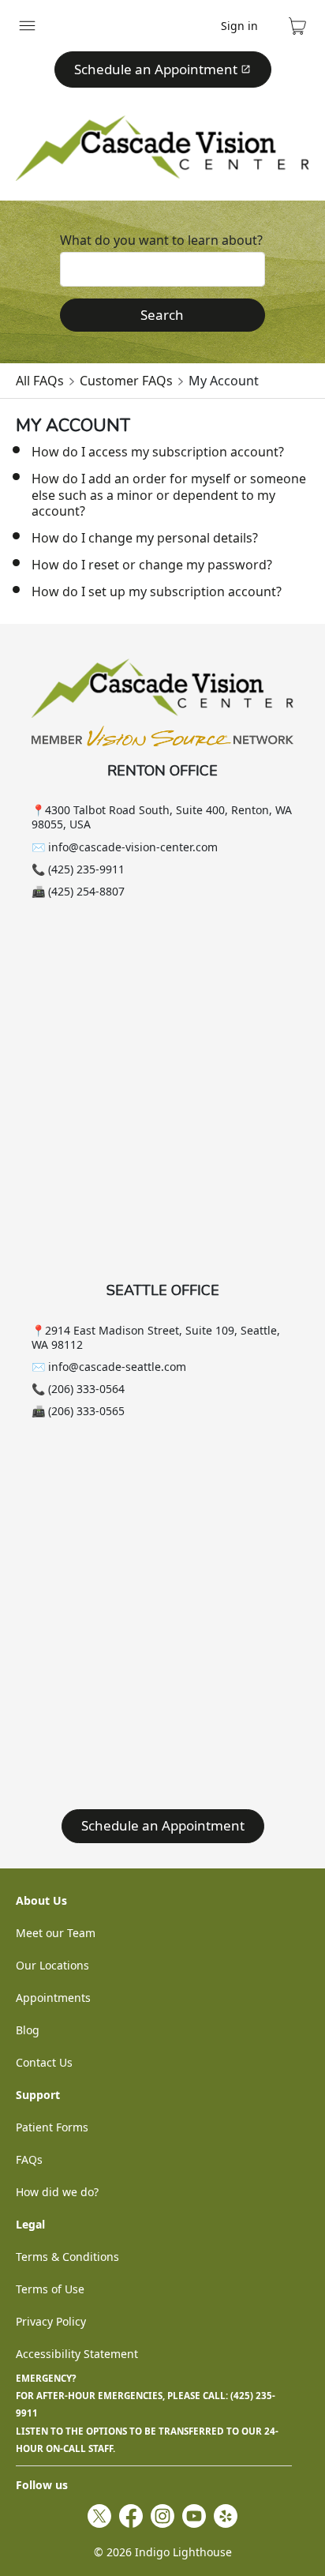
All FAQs (40, 381)
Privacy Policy (51, 2321)
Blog (28, 2030)
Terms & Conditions (67, 2257)
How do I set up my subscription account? (157, 591)
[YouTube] (194, 2516)
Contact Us (44, 2062)
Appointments (53, 1998)
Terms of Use (50, 2289)
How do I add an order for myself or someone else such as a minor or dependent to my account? (169, 495)
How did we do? (57, 2192)
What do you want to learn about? (161, 240)
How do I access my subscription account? (158, 452)
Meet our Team (56, 1933)
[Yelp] (226, 2516)
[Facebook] (131, 2516)
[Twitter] (99, 2516)
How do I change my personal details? (145, 538)
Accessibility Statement (77, 2354)
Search (162, 315)
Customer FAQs (126, 381)
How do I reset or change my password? (152, 565)
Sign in (239, 26)
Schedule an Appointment (156, 69)
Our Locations (52, 1965)
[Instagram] (162, 2516)
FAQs (29, 2159)
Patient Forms (52, 2127)
